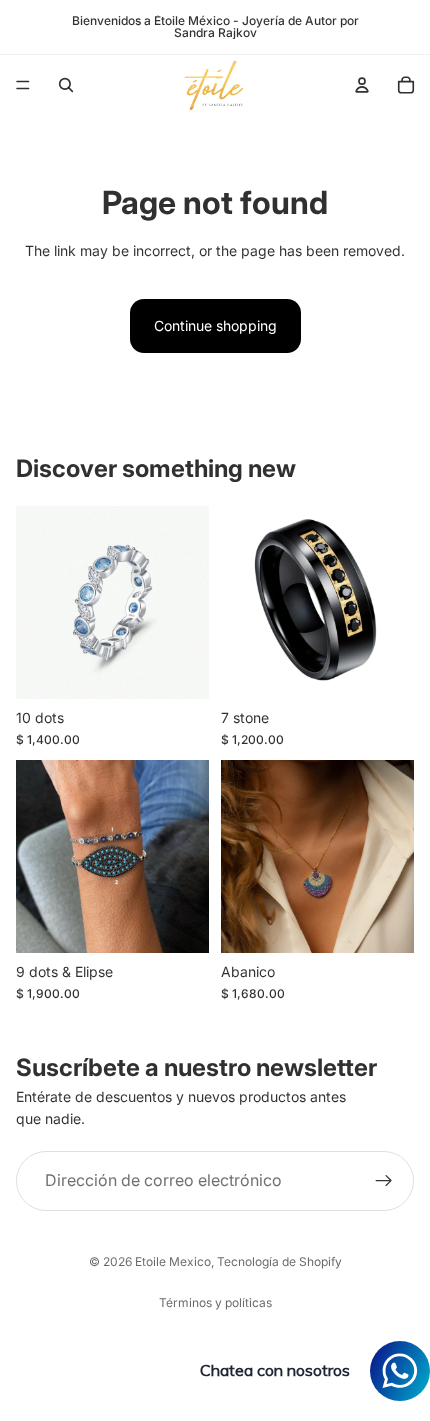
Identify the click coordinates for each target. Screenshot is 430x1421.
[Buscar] (66, 85)
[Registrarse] (384, 1181)
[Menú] (23, 85)
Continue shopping (215, 325)
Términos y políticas (215, 1302)
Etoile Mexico (173, 1261)
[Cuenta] (362, 85)
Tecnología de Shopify (279, 1261)
